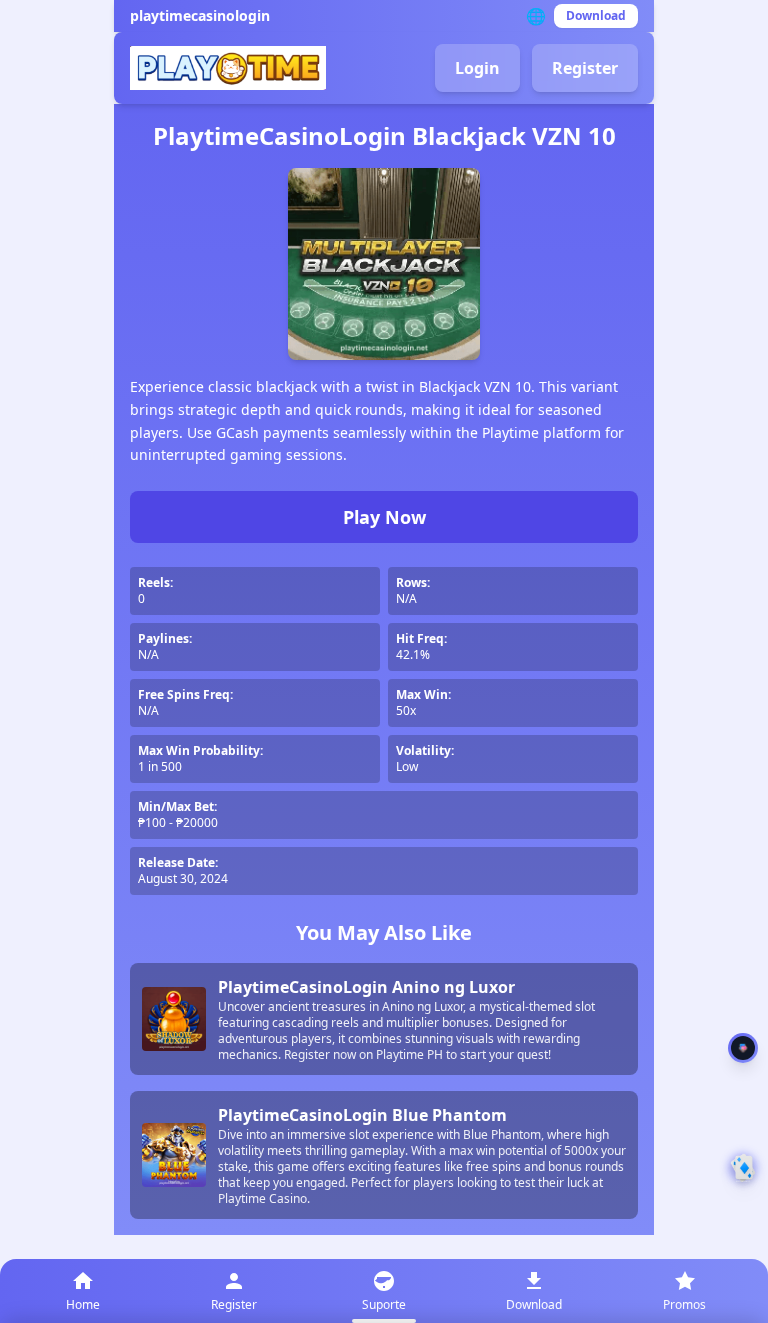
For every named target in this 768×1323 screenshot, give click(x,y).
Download (596, 15)
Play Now (384, 517)
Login (477, 68)
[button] (743, 1168)
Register (585, 68)
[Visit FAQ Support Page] (743, 1048)
